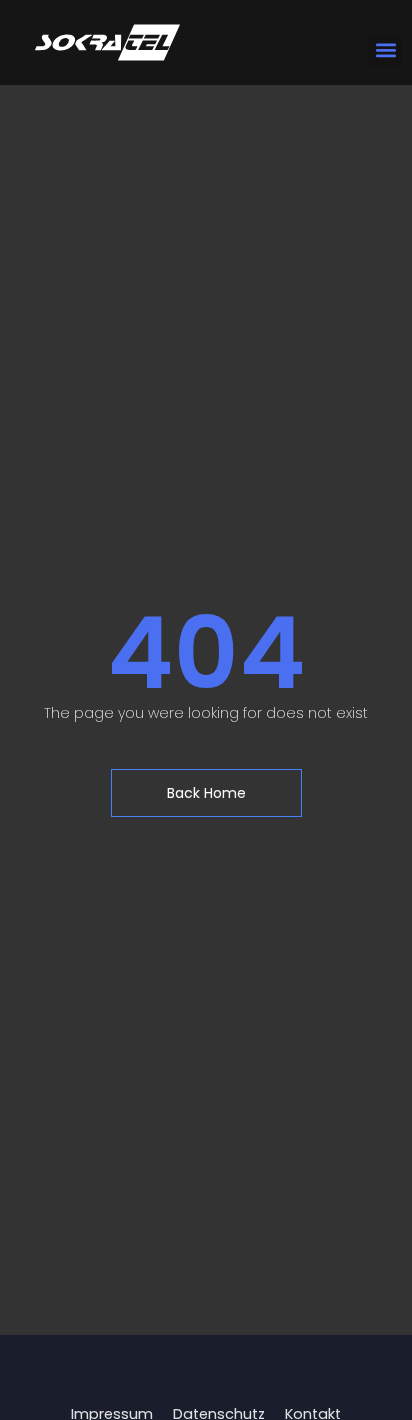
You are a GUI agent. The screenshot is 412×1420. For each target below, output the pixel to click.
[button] (385, 50)
